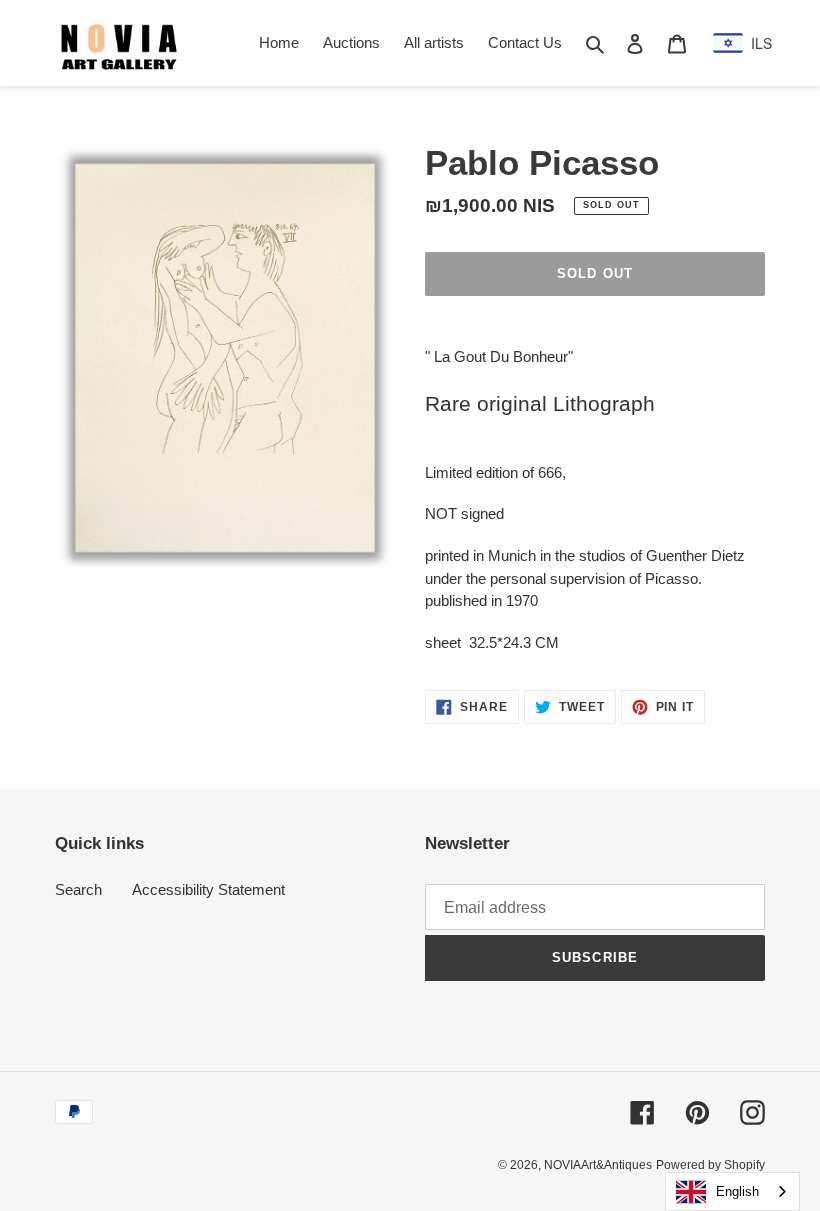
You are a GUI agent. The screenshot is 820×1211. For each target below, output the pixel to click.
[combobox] (732, 1191)
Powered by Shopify (710, 1165)
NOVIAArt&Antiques (598, 1165)
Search (78, 889)
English (737, 1191)
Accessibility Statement (208, 889)
